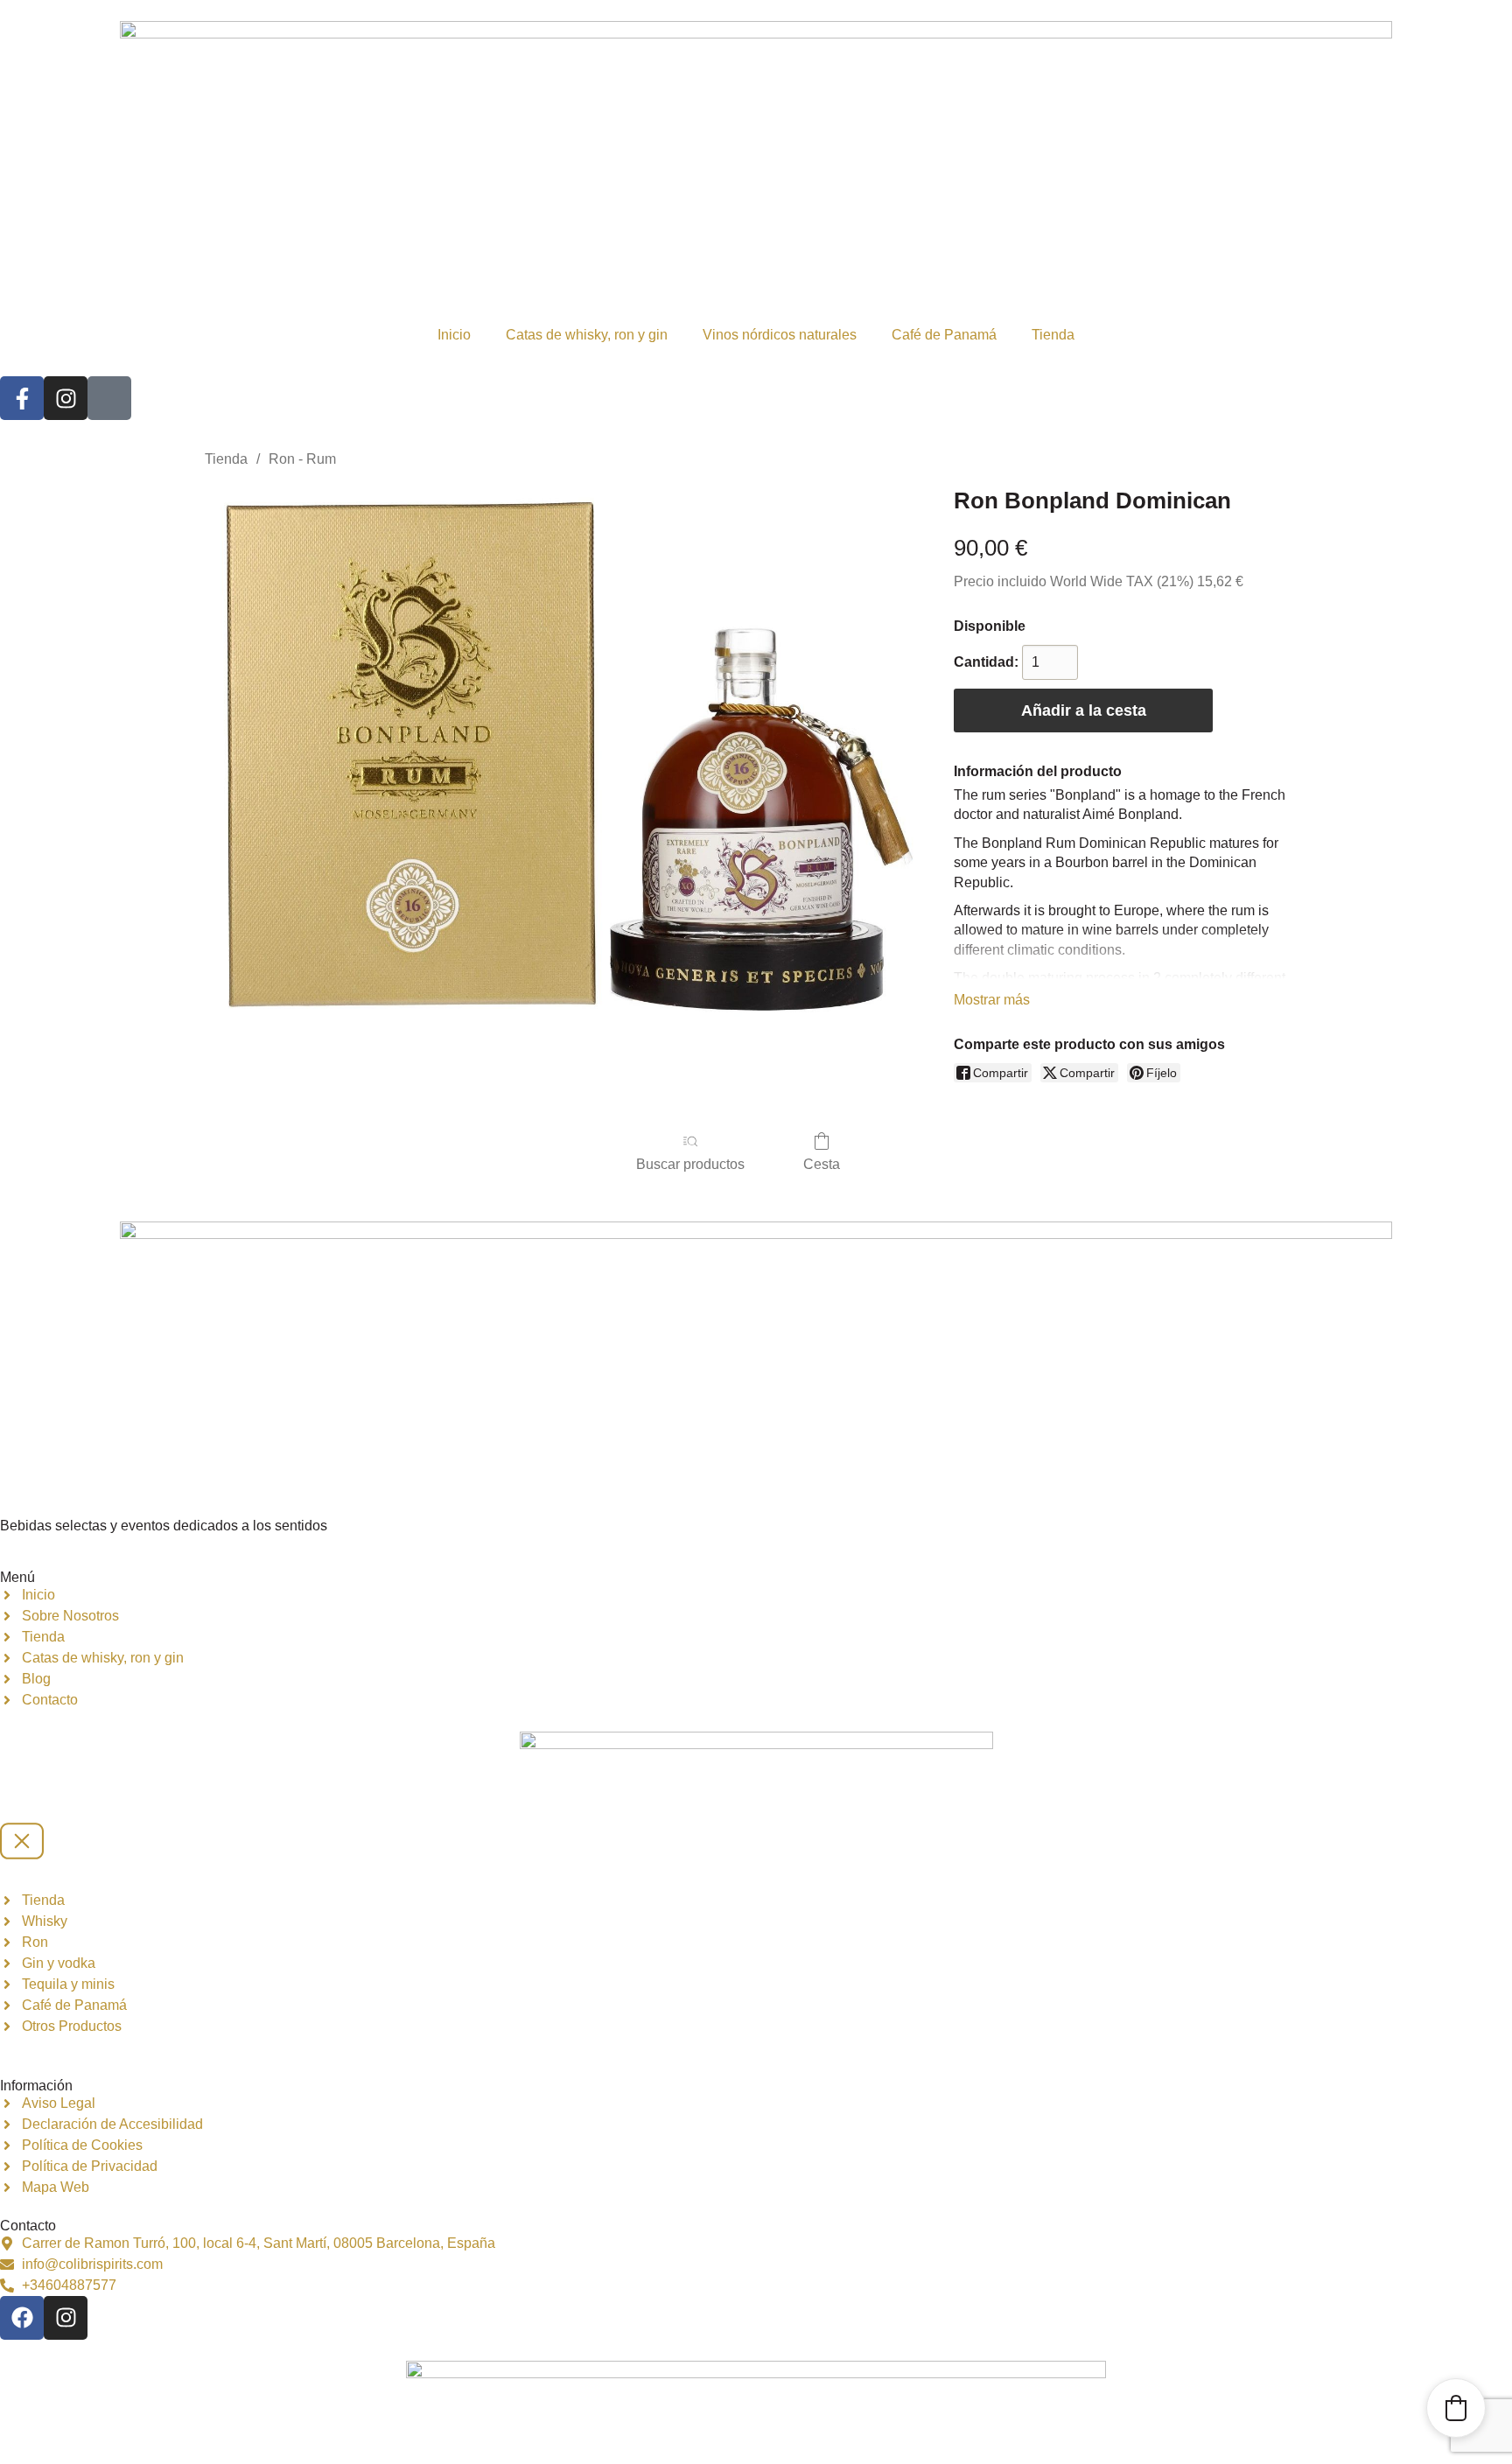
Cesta (822, 1164)
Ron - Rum (302, 459)
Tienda (1053, 335)
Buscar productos (690, 1164)
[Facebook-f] (22, 398)
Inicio (454, 335)
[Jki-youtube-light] (109, 398)
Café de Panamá (944, 335)
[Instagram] (66, 398)
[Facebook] (22, 2318)
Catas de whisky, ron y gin (587, 335)
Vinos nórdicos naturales (780, 335)
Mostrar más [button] (992, 1000)
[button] (1456, 2408)
